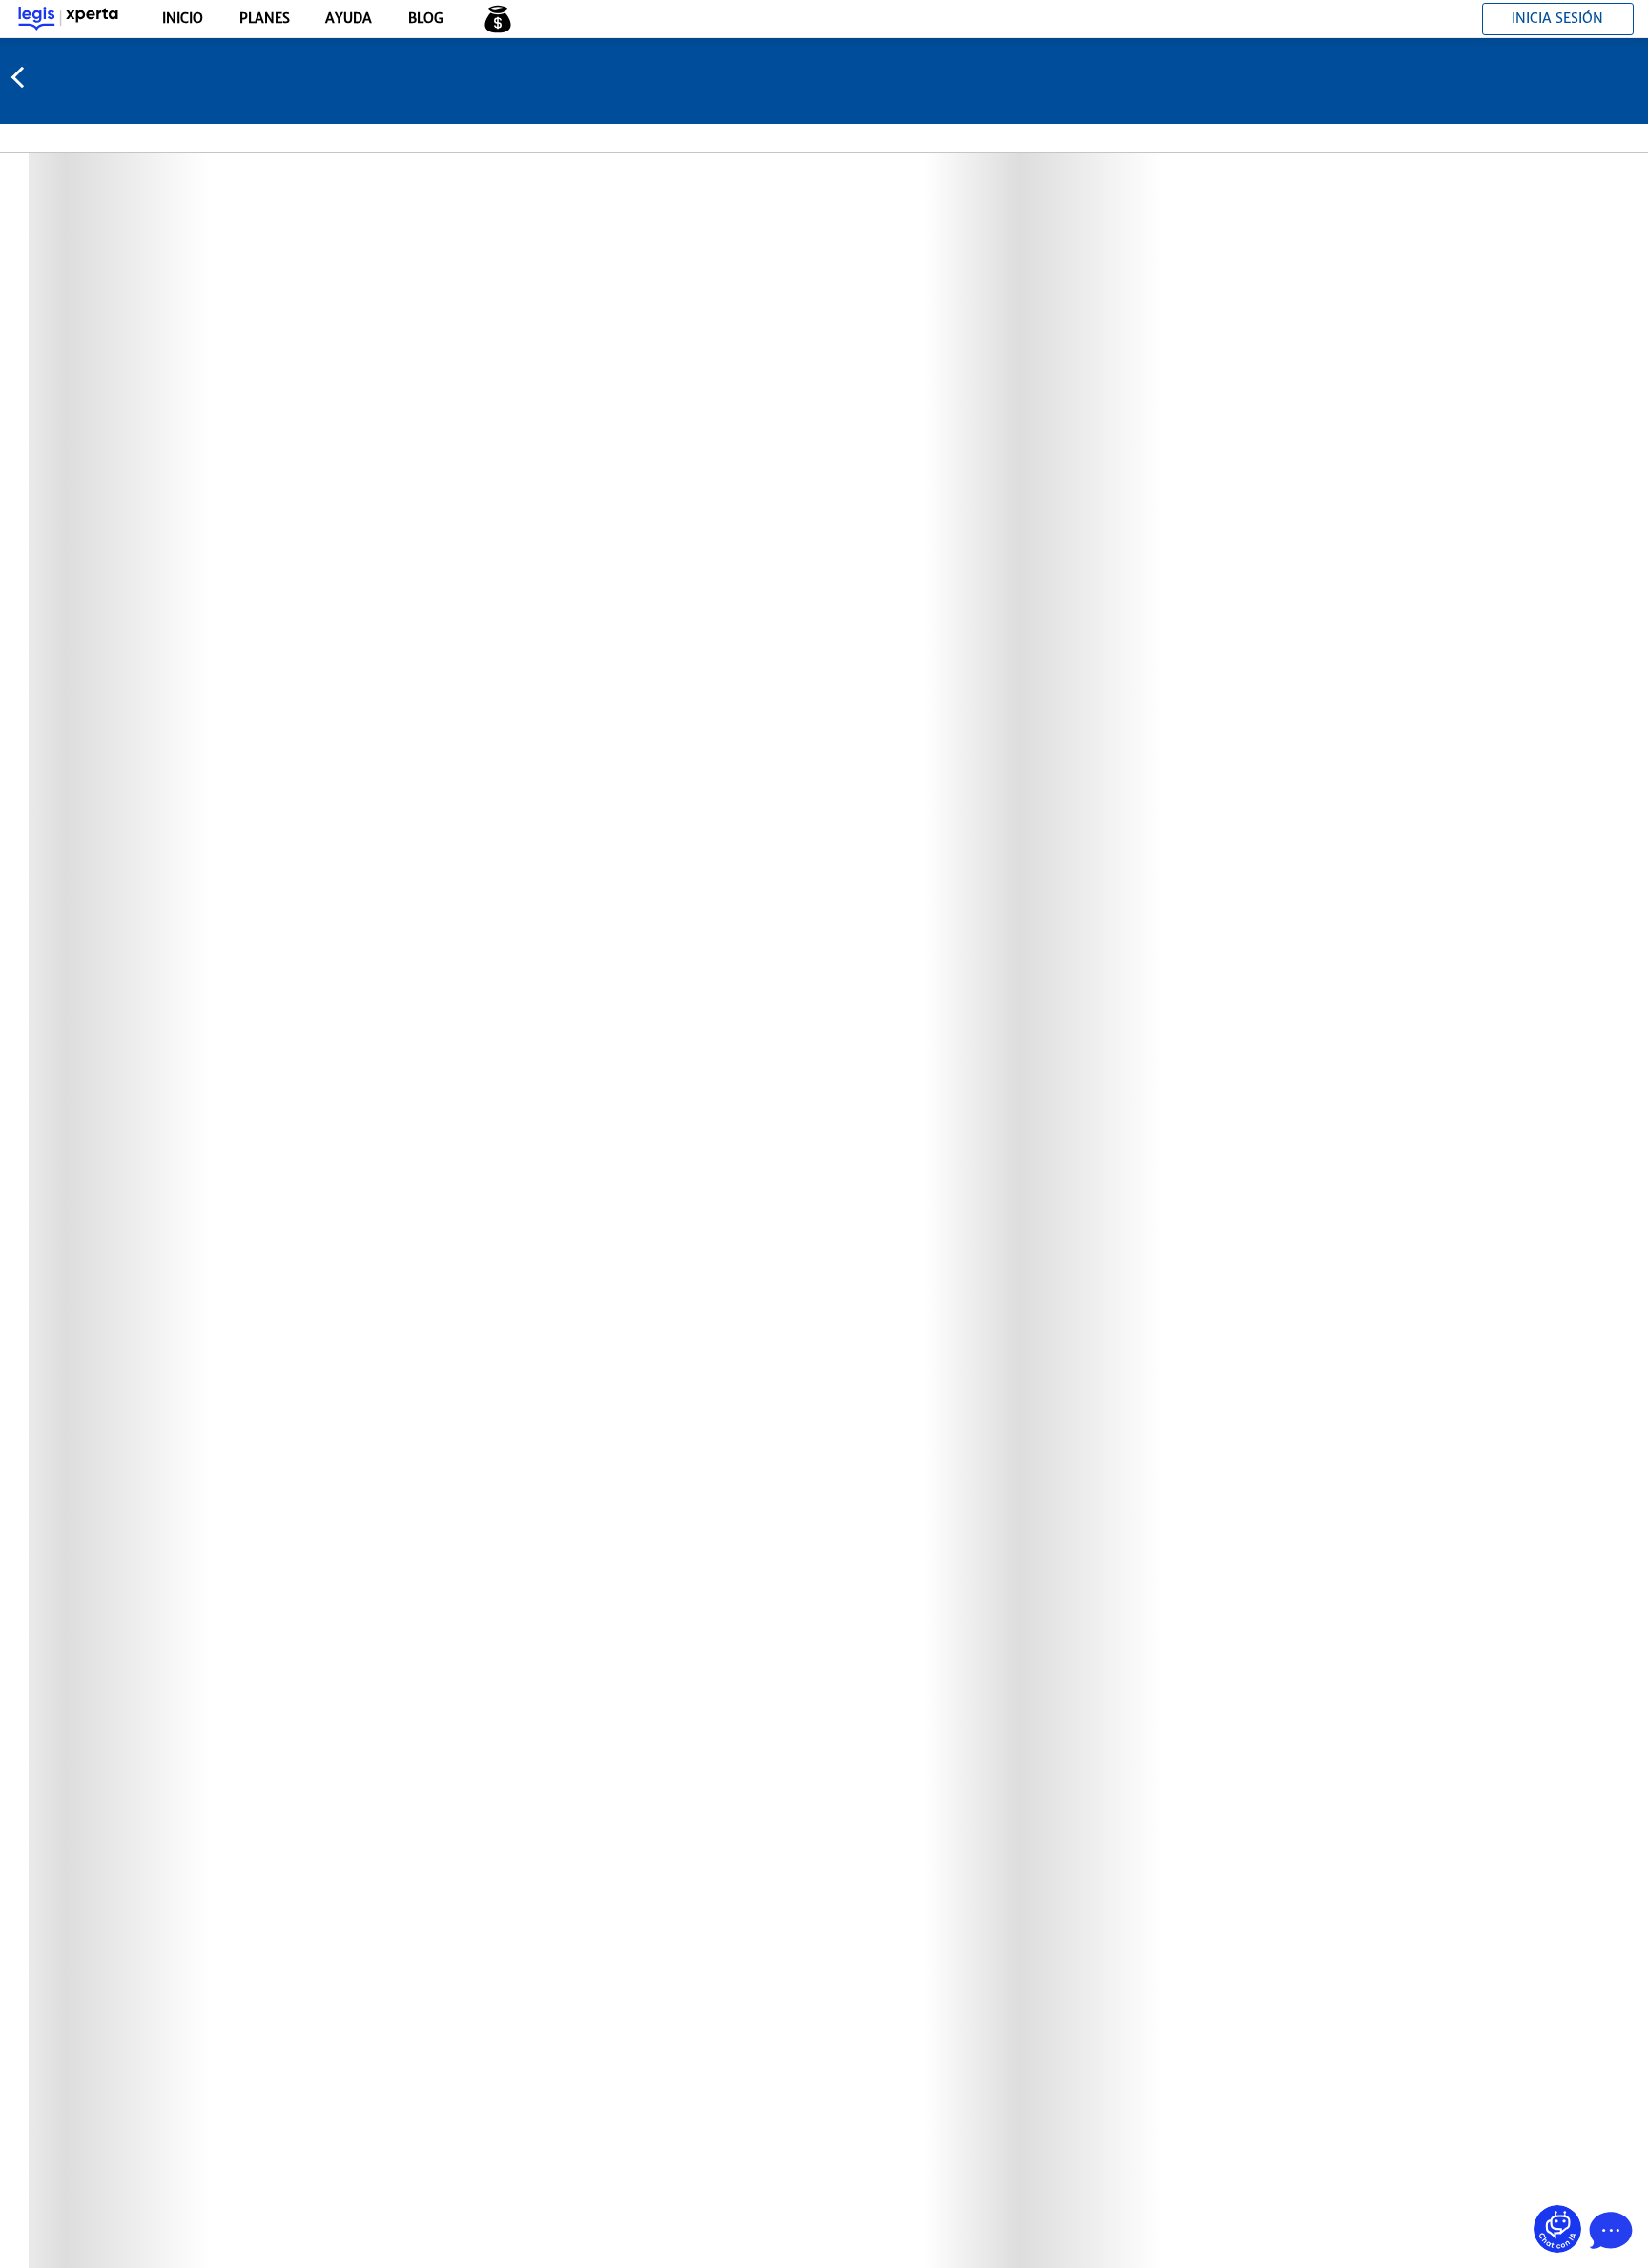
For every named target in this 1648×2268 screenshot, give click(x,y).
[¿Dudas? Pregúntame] (1557, 2229)
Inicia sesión (1557, 18)
